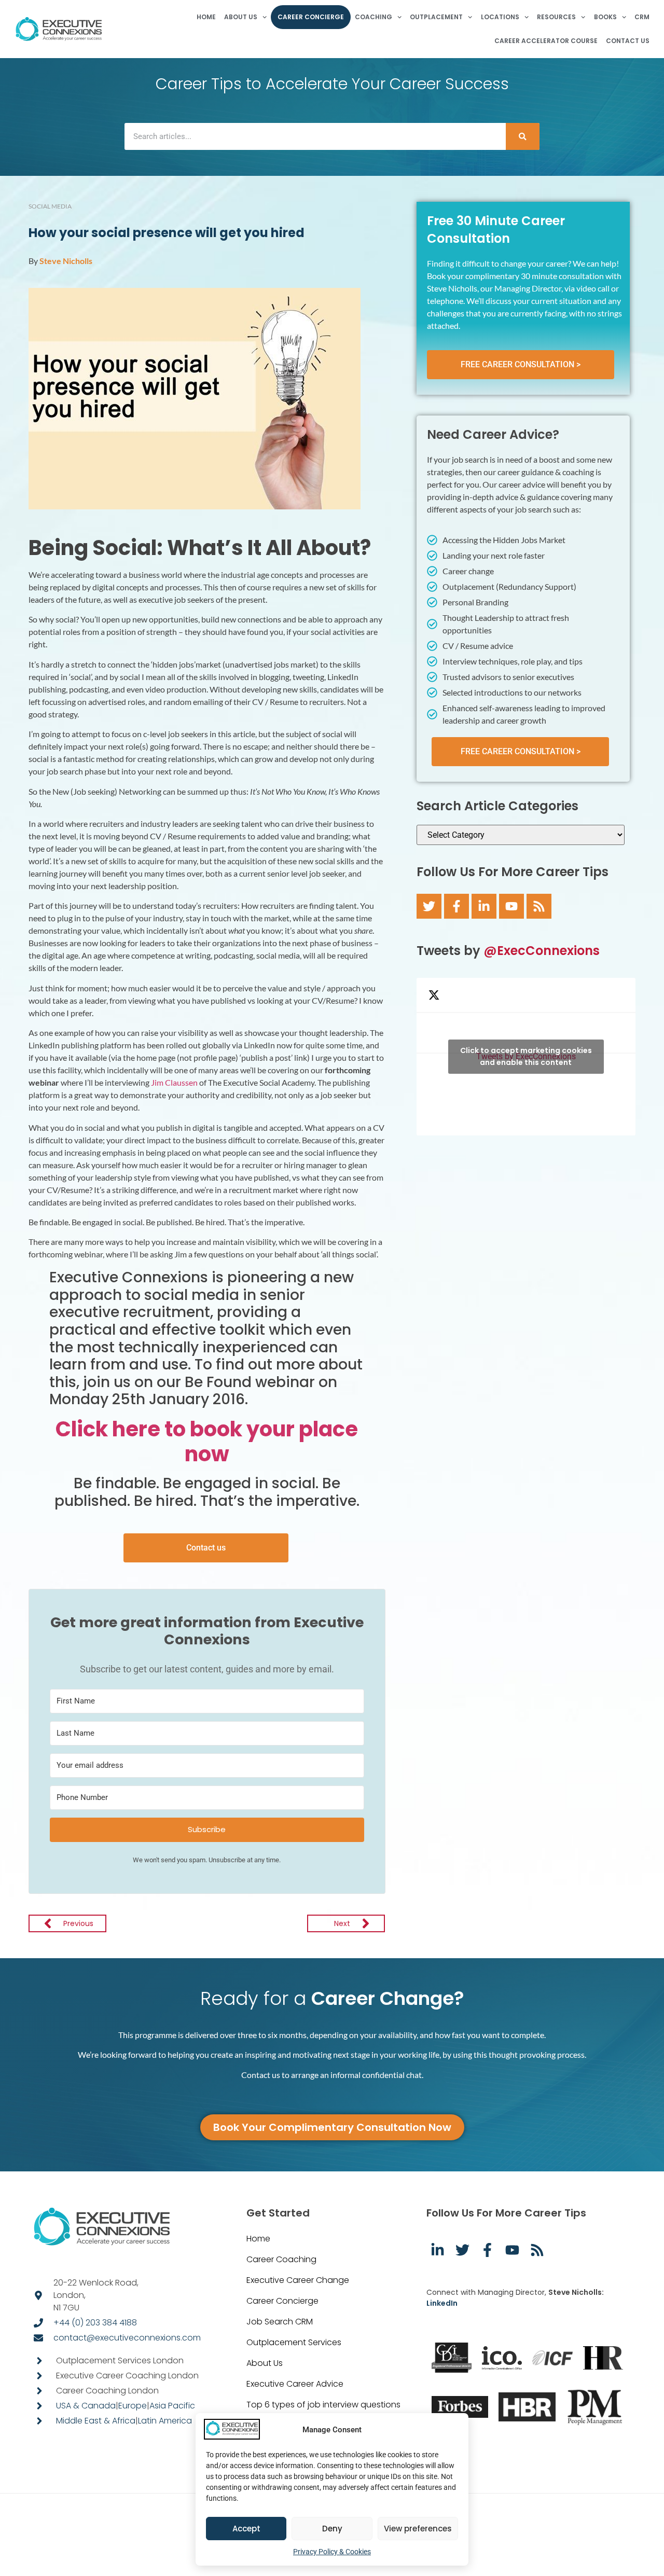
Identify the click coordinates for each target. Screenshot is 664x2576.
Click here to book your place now (207, 1442)
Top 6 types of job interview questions (323, 2405)
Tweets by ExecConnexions (526, 1056)
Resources (556, 17)
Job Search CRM (280, 2322)
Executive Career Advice (295, 2384)
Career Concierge (311, 17)
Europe (133, 2406)
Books (605, 17)
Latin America (165, 2421)
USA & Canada (86, 2406)
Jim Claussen (174, 1082)
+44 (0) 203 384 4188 (95, 2323)
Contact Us (628, 41)
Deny (332, 2529)
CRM (642, 17)
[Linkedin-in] (484, 906)
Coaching (374, 17)
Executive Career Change (298, 2280)
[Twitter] (429, 906)
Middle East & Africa (96, 2421)
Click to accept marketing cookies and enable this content (526, 1056)
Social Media (50, 206)
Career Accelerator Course (546, 41)
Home (206, 17)
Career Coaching (281, 2259)
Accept (246, 2529)
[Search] (523, 136)
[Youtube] (511, 906)
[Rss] (539, 906)
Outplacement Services (294, 2342)
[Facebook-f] (457, 906)
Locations (500, 17)
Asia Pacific (172, 2406)
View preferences (418, 2529)
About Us (241, 17)
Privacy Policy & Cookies (332, 2552)
